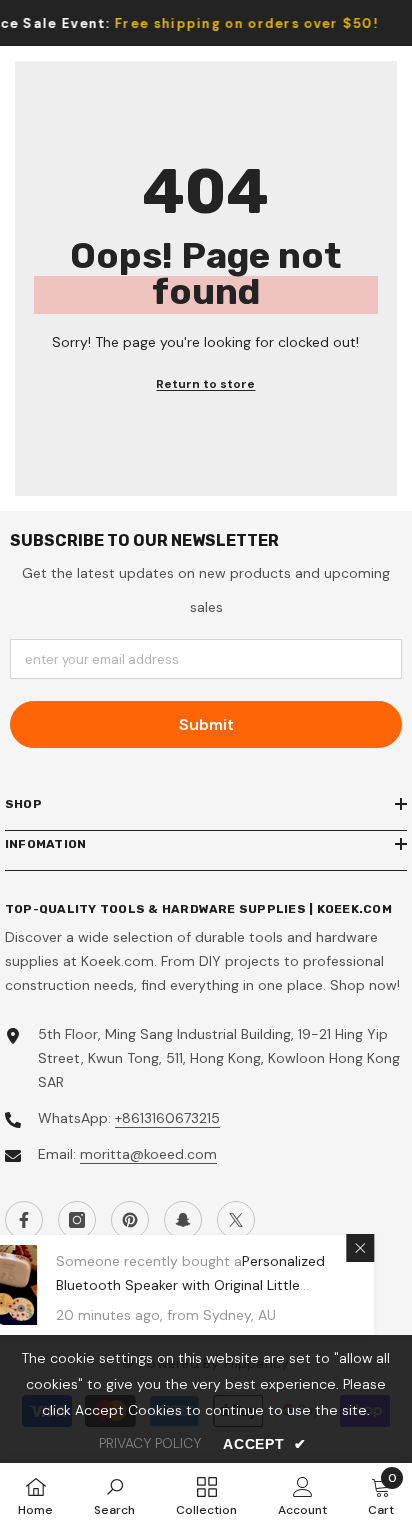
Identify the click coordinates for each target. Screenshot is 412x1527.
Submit (206, 724)
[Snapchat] (183, 1220)
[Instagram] (77, 1220)
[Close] (395, 1248)
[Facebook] (24, 1220)
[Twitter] (236, 1220)
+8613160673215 (167, 1118)
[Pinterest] (130, 1220)
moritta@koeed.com (148, 1154)
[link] (114, 1495)
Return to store (205, 384)
